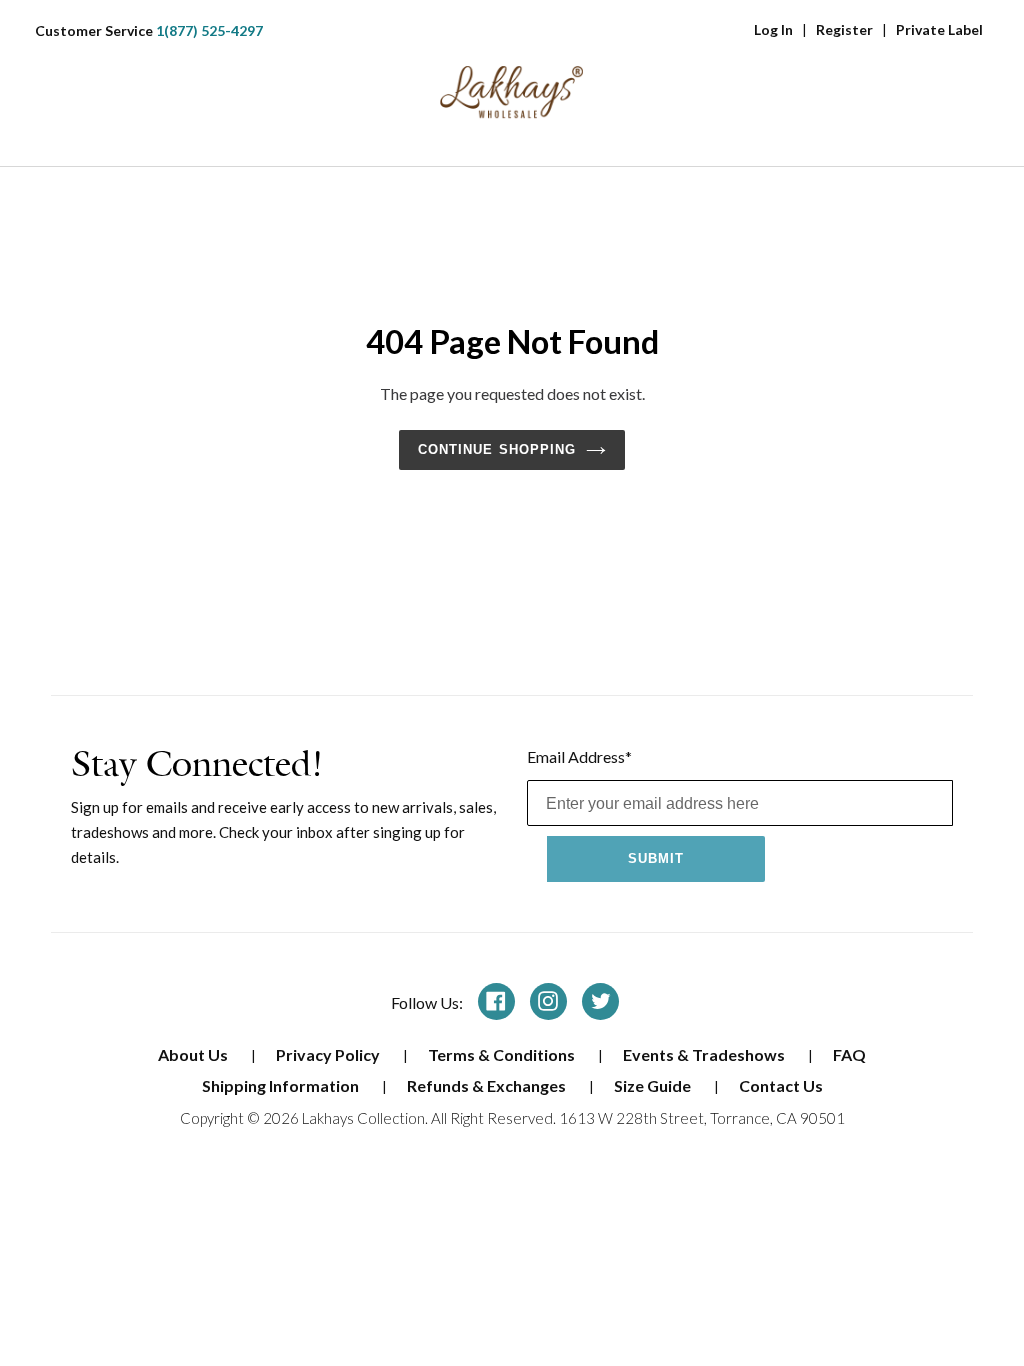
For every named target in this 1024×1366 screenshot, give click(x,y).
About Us (194, 1054)
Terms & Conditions (503, 1054)
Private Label (939, 29)
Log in (773, 29)
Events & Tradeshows (705, 1054)
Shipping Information (282, 1085)
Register (844, 29)
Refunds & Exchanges (488, 1085)
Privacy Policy (329, 1054)
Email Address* (579, 756)
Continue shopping (497, 449)
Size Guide (654, 1085)
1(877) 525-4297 (209, 30)
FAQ (849, 1054)
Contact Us (781, 1085)
